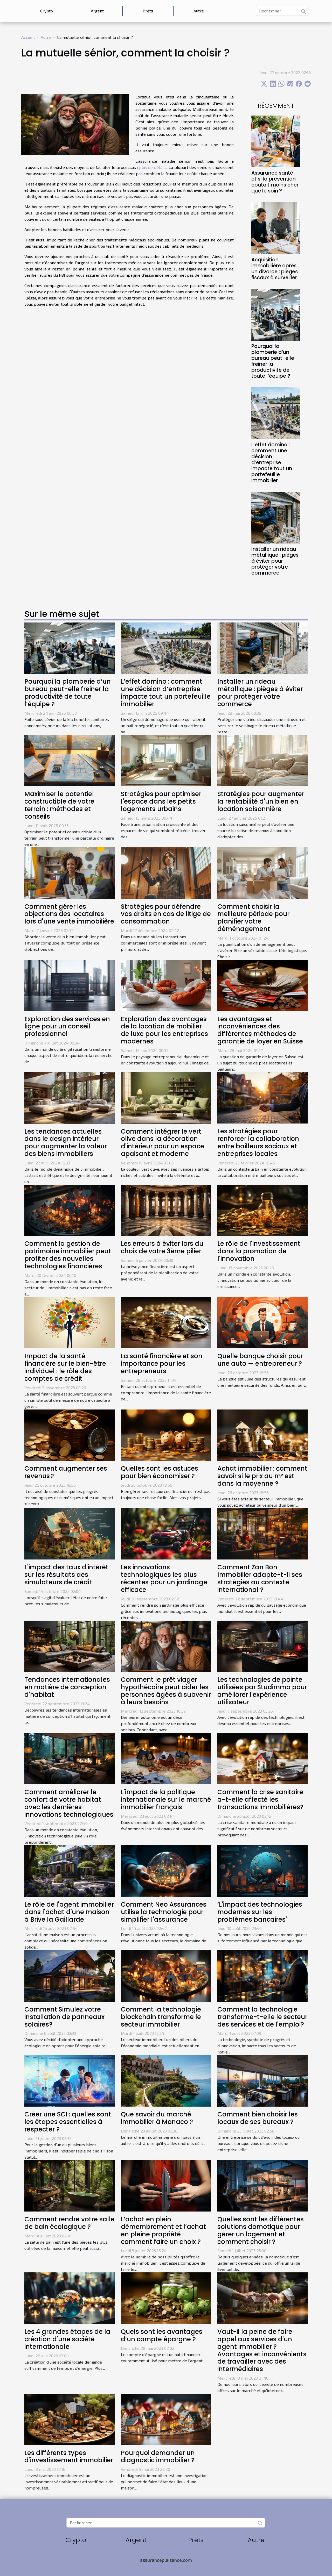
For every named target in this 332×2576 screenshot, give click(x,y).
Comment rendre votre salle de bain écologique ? (70, 2223)
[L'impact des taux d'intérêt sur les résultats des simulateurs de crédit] (70, 1533)
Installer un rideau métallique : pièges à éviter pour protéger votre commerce (275, 561)
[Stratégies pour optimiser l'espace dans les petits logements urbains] (166, 760)
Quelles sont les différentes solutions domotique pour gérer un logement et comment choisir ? (261, 2230)
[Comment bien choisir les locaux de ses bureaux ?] (262, 2080)
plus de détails (153, 167)
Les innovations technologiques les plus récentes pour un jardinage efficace (164, 1578)
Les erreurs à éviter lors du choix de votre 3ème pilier (162, 1247)
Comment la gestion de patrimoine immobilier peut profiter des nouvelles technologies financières (68, 1255)
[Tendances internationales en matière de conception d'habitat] (70, 1646)
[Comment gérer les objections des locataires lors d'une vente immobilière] (70, 872)
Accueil (28, 37)
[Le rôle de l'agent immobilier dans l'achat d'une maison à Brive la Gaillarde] (70, 1870)
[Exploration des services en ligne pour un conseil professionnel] (70, 985)
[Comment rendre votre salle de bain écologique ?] (70, 2185)
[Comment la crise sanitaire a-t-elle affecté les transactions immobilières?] (262, 1758)
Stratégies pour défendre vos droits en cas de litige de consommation (166, 914)
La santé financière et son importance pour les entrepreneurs (162, 1364)
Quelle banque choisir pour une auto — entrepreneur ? (260, 1360)
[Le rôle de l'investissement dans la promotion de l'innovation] (262, 1210)
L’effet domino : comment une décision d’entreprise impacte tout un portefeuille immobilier (272, 463)
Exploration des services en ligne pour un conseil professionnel (67, 1026)
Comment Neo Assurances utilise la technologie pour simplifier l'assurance (164, 1912)
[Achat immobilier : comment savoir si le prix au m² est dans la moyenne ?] (262, 1434)
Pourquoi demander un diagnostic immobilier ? (158, 2457)
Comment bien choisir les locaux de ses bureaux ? (258, 2118)
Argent (97, 11)
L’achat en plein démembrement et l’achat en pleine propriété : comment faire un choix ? (163, 2230)
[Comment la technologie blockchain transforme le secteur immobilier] (166, 1975)
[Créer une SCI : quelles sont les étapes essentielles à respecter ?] (70, 2080)
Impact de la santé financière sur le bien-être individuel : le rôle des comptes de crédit (65, 1367)
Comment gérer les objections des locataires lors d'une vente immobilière (69, 914)
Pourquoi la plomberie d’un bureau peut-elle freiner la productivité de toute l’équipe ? (273, 361)
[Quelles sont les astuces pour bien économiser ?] (166, 1434)
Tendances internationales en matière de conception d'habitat (67, 1687)
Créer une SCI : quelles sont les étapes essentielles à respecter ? (68, 2122)
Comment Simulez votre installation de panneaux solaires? (64, 2017)
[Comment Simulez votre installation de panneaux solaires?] (70, 1975)
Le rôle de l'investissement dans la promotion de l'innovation (259, 1251)
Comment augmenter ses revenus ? (66, 1472)
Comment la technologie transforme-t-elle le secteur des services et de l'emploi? (262, 2017)
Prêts (148, 11)
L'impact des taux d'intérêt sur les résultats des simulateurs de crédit (66, 1575)
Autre (199, 11)
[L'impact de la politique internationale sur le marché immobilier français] (166, 1758)
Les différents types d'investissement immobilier (69, 2457)
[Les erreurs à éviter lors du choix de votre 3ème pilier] (166, 1210)
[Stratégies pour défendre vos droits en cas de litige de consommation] (166, 872)
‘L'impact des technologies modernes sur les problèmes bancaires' (260, 1912)
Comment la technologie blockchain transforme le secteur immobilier (161, 2017)
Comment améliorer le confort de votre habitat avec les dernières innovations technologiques (69, 1803)
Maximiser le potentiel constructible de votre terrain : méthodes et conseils (59, 805)
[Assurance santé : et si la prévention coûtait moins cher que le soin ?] (276, 141)
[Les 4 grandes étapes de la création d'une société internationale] (70, 2298)
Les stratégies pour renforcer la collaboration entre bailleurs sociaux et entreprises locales (258, 1142)
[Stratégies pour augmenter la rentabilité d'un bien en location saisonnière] (262, 760)
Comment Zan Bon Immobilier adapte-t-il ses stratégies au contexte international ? (260, 1578)
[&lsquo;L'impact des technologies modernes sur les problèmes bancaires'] (262, 1870)
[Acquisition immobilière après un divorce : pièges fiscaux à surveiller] (276, 227)
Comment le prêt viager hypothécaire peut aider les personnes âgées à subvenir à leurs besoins (166, 1691)
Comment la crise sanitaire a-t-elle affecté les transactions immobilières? (260, 1799)
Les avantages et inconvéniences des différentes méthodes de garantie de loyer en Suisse (260, 1030)
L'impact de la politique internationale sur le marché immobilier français (166, 1799)
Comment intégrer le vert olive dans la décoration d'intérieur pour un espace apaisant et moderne (162, 1143)
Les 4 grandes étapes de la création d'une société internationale (67, 2339)
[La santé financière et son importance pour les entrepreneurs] (166, 1322)
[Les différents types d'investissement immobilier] (70, 2419)
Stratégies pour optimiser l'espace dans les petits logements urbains (161, 801)
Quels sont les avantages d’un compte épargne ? (162, 2335)
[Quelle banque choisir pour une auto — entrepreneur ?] (262, 1322)
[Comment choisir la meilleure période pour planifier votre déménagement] (262, 872)
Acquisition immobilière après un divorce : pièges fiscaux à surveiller (275, 269)
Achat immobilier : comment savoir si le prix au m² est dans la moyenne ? (262, 1476)
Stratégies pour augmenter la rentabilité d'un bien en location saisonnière (261, 801)
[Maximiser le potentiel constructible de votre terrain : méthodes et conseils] (70, 760)
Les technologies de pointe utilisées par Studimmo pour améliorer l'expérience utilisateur (262, 1691)
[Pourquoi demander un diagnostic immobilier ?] (166, 2419)
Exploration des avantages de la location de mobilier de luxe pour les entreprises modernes (164, 1030)
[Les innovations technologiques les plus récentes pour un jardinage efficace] (166, 1533)
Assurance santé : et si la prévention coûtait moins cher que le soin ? (275, 182)
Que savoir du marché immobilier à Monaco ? (157, 2118)
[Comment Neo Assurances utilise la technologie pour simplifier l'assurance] (166, 1870)
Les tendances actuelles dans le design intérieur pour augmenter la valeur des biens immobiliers (66, 1143)
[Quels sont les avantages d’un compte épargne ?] (166, 2298)
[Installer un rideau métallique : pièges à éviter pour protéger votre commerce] (276, 517)
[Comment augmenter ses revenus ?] (70, 1434)
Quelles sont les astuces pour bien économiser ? (160, 1472)
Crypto (47, 11)
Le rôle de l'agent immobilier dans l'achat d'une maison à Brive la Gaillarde (69, 1912)
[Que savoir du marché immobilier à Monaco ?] (166, 2080)
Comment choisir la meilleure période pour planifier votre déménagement (253, 918)
